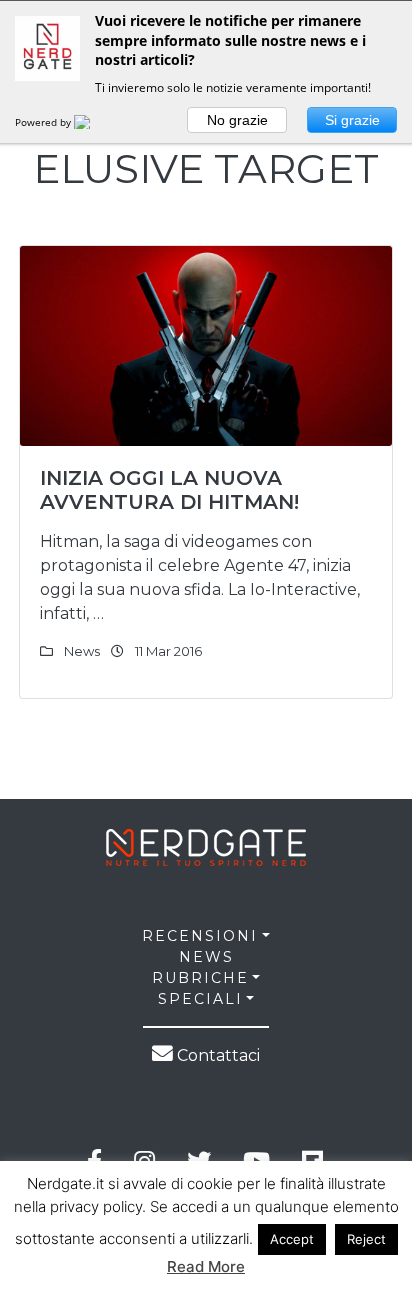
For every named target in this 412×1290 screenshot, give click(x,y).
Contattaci (216, 1055)
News (82, 651)
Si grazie (352, 120)
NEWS (206, 957)
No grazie (237, 120)
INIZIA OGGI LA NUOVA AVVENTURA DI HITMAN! (169, 490)
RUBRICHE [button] (200, 978)
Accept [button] (292, 1239)
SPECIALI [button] (200, 999)
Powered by (44, 122)
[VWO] (94, 122)
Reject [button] (366, 1239)
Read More (206, 1266)
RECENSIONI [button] (200, 936)
